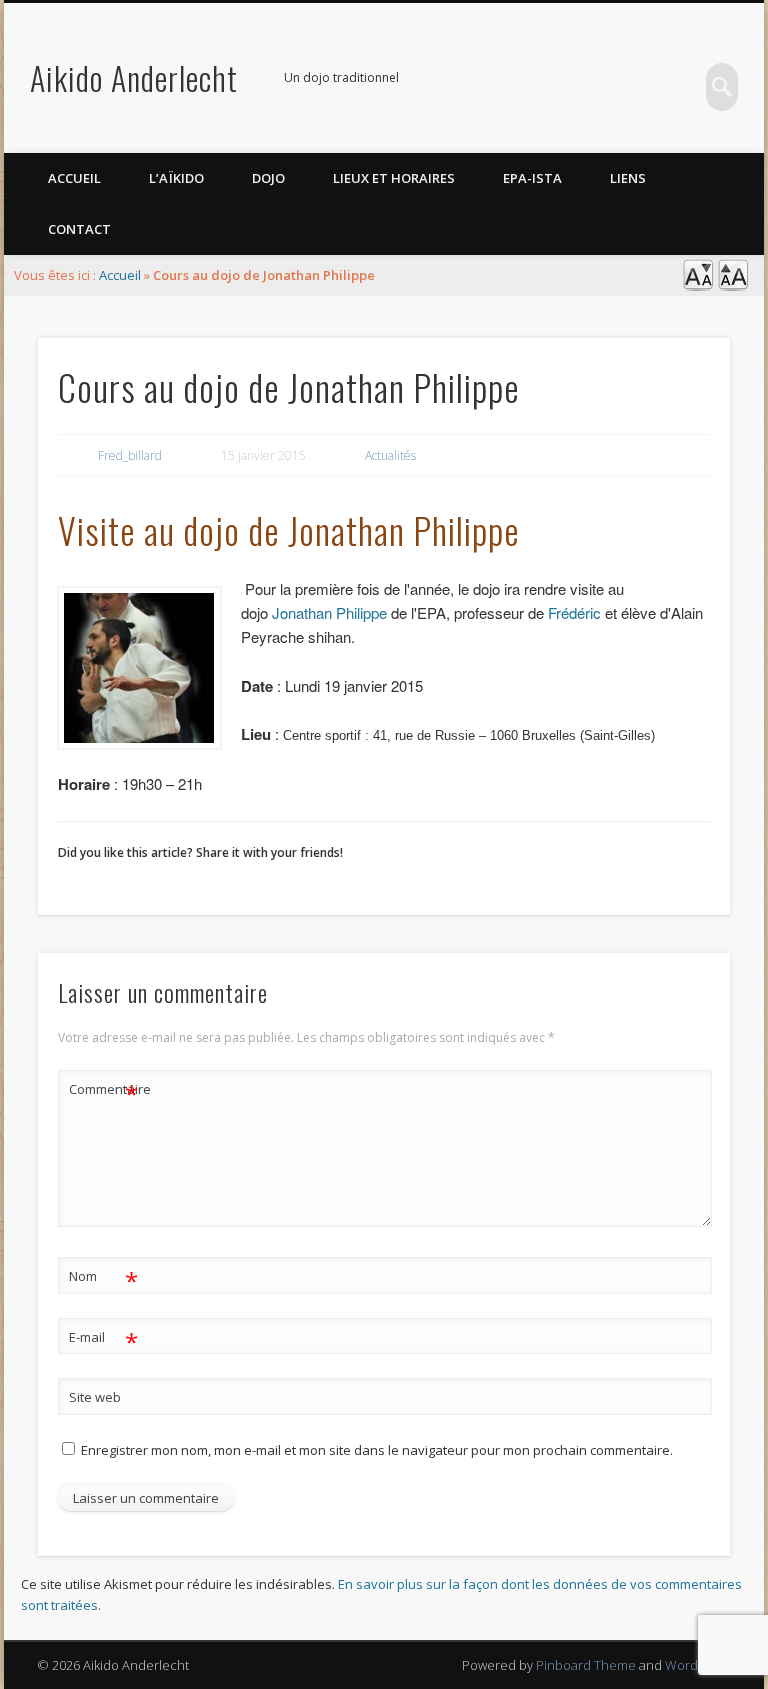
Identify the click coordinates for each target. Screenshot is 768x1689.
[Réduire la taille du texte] (698, 286)
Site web (95, 1397)
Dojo (268, 178)
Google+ (681, 79)
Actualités (390, 455)
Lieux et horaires (394, 178)
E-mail (103, 1340)
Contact (79, 229)
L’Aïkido (176, 178)
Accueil (74, 178)
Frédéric (574, 612)
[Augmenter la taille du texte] (733, 286)
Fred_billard (130, 455)
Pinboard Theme (586, 1665)
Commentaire (104, 1092)
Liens (628, 178)
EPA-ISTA (532, 178)
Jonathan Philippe (329, 612)
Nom (103, 1279)
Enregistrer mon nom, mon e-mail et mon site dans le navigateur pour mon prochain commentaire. (377, 1450)
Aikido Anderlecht (134, 77)
